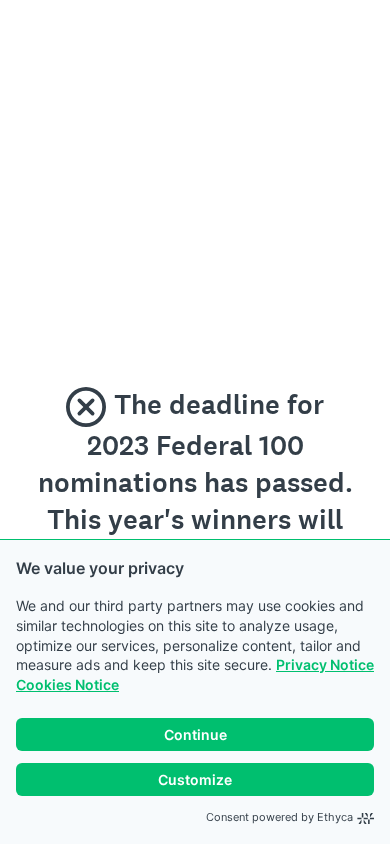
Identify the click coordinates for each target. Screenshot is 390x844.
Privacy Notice (325, 664)
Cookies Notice (67, 684)
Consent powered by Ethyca (279, 817)
